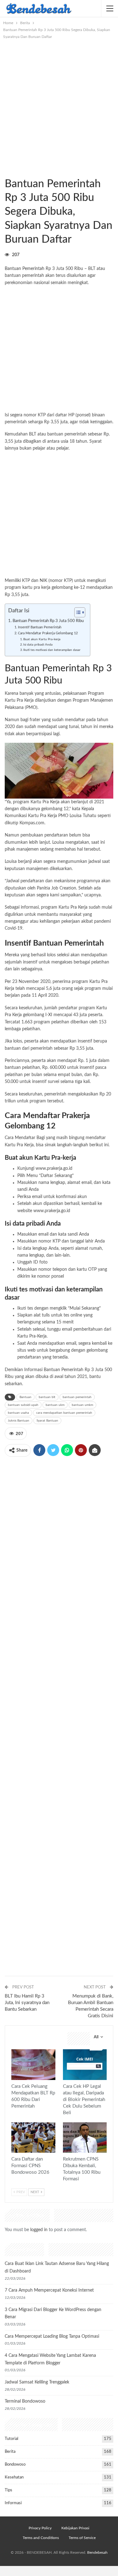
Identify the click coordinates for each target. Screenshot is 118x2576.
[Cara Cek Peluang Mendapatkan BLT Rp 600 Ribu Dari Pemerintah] (33, 2065)
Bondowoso (15, 2465)
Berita (7, 171)
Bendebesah (97, 2552)
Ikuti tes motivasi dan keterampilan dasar (52, 650)
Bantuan (25, 1397)
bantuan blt (47, 1397)
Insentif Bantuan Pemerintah (40, 627)
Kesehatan (14, 2477)
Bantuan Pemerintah (25, 269)
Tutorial (11, 2439)
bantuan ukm (55, 1405)
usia (65, 441)
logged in (39, 2230)
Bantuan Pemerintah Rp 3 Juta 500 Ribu (48, 621)
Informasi (13, 2503)
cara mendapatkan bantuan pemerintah (64, 1413)
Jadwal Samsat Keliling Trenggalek (37, 2382)
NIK (43, 581)
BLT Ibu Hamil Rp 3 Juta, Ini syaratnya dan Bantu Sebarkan (27, 2003)
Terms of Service (82, 2538)
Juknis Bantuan (19, 1421)
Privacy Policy (40, 2528)
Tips (8, 2490)
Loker (14, 2123)
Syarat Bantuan (47, 1421)
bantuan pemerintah (77, 1397)
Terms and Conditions (41, 2538)
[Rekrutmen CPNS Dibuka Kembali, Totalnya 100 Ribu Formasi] (85, 2138)
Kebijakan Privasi (75, 2528)
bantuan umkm (82, 1405)
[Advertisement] (59, 102)
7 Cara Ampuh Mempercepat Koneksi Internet (49, 2290)
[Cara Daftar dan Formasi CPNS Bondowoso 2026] (33, 2138)
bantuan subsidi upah (23, 1405)
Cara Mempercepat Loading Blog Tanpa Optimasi (52, 2336)
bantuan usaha (18, 1413)
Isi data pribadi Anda (38, 645)
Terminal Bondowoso (25, 2401)
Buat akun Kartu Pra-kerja (42, 639)
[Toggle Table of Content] (77, 612)
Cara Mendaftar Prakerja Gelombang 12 (48, 633)
